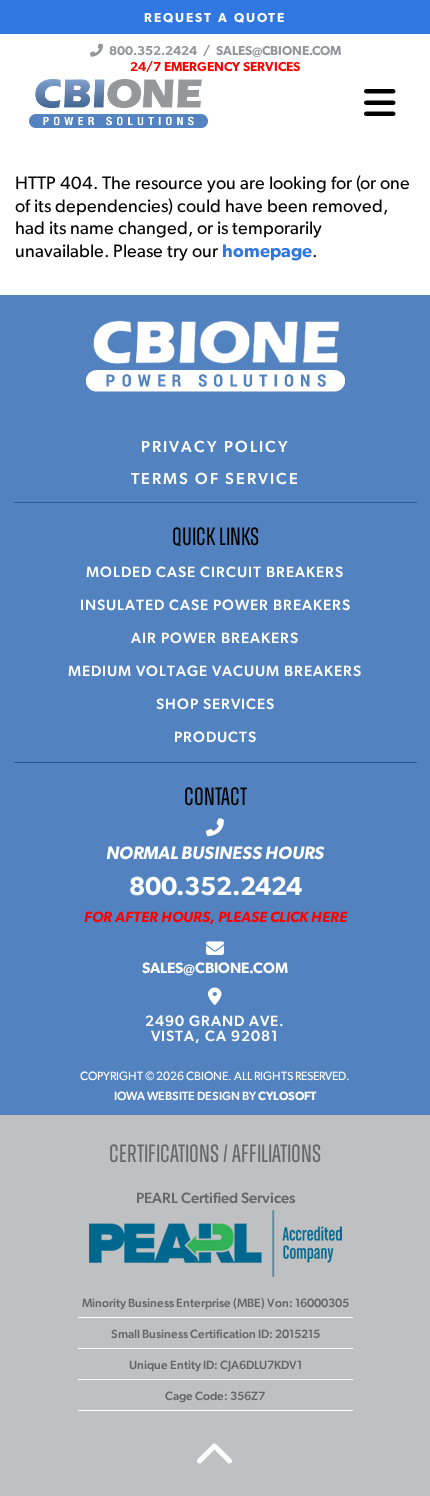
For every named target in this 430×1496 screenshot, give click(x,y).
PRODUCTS (215, 738)
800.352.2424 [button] (150, 51)
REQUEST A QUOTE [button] (215, 18)
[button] (215, 67)
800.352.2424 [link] (215, 888)
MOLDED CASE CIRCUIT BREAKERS (215, 573)
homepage (267, 253)
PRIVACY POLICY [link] (215, 448)
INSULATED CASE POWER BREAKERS (215, 606)
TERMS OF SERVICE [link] (215, 480)
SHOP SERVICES (215, 705)
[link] (215, 1030)
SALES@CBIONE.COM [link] (215, 969)
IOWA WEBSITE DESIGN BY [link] (215, 1097)
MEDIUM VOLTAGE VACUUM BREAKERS (215, 672)
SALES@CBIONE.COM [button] (278, 51)
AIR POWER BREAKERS (215, 639)
